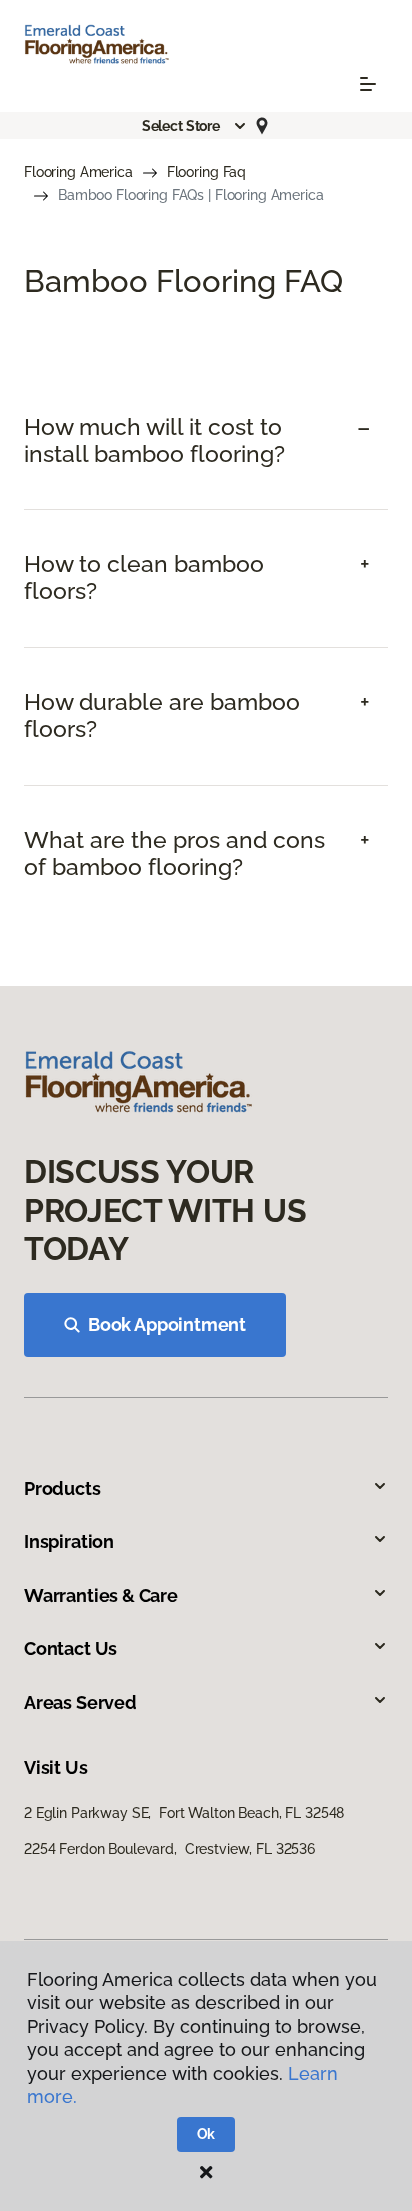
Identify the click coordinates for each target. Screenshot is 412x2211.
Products (62, 1488)
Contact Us (70, 1648)
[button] (195, 126)
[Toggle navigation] (368, 84)
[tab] (206, 441)
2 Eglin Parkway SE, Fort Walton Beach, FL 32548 (184, 1813)
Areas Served (80, 1702)
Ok (206, 2134)
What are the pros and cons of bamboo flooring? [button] (174, 853)
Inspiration (69, 1541)
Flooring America (78, 172)
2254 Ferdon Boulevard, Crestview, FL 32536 (169, 1849)
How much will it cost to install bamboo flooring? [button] (154, 440)
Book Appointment (167, 1324)
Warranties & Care (101, 1595)
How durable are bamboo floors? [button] (162, 715)
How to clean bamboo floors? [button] (144, 577)
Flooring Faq (206, 172)
